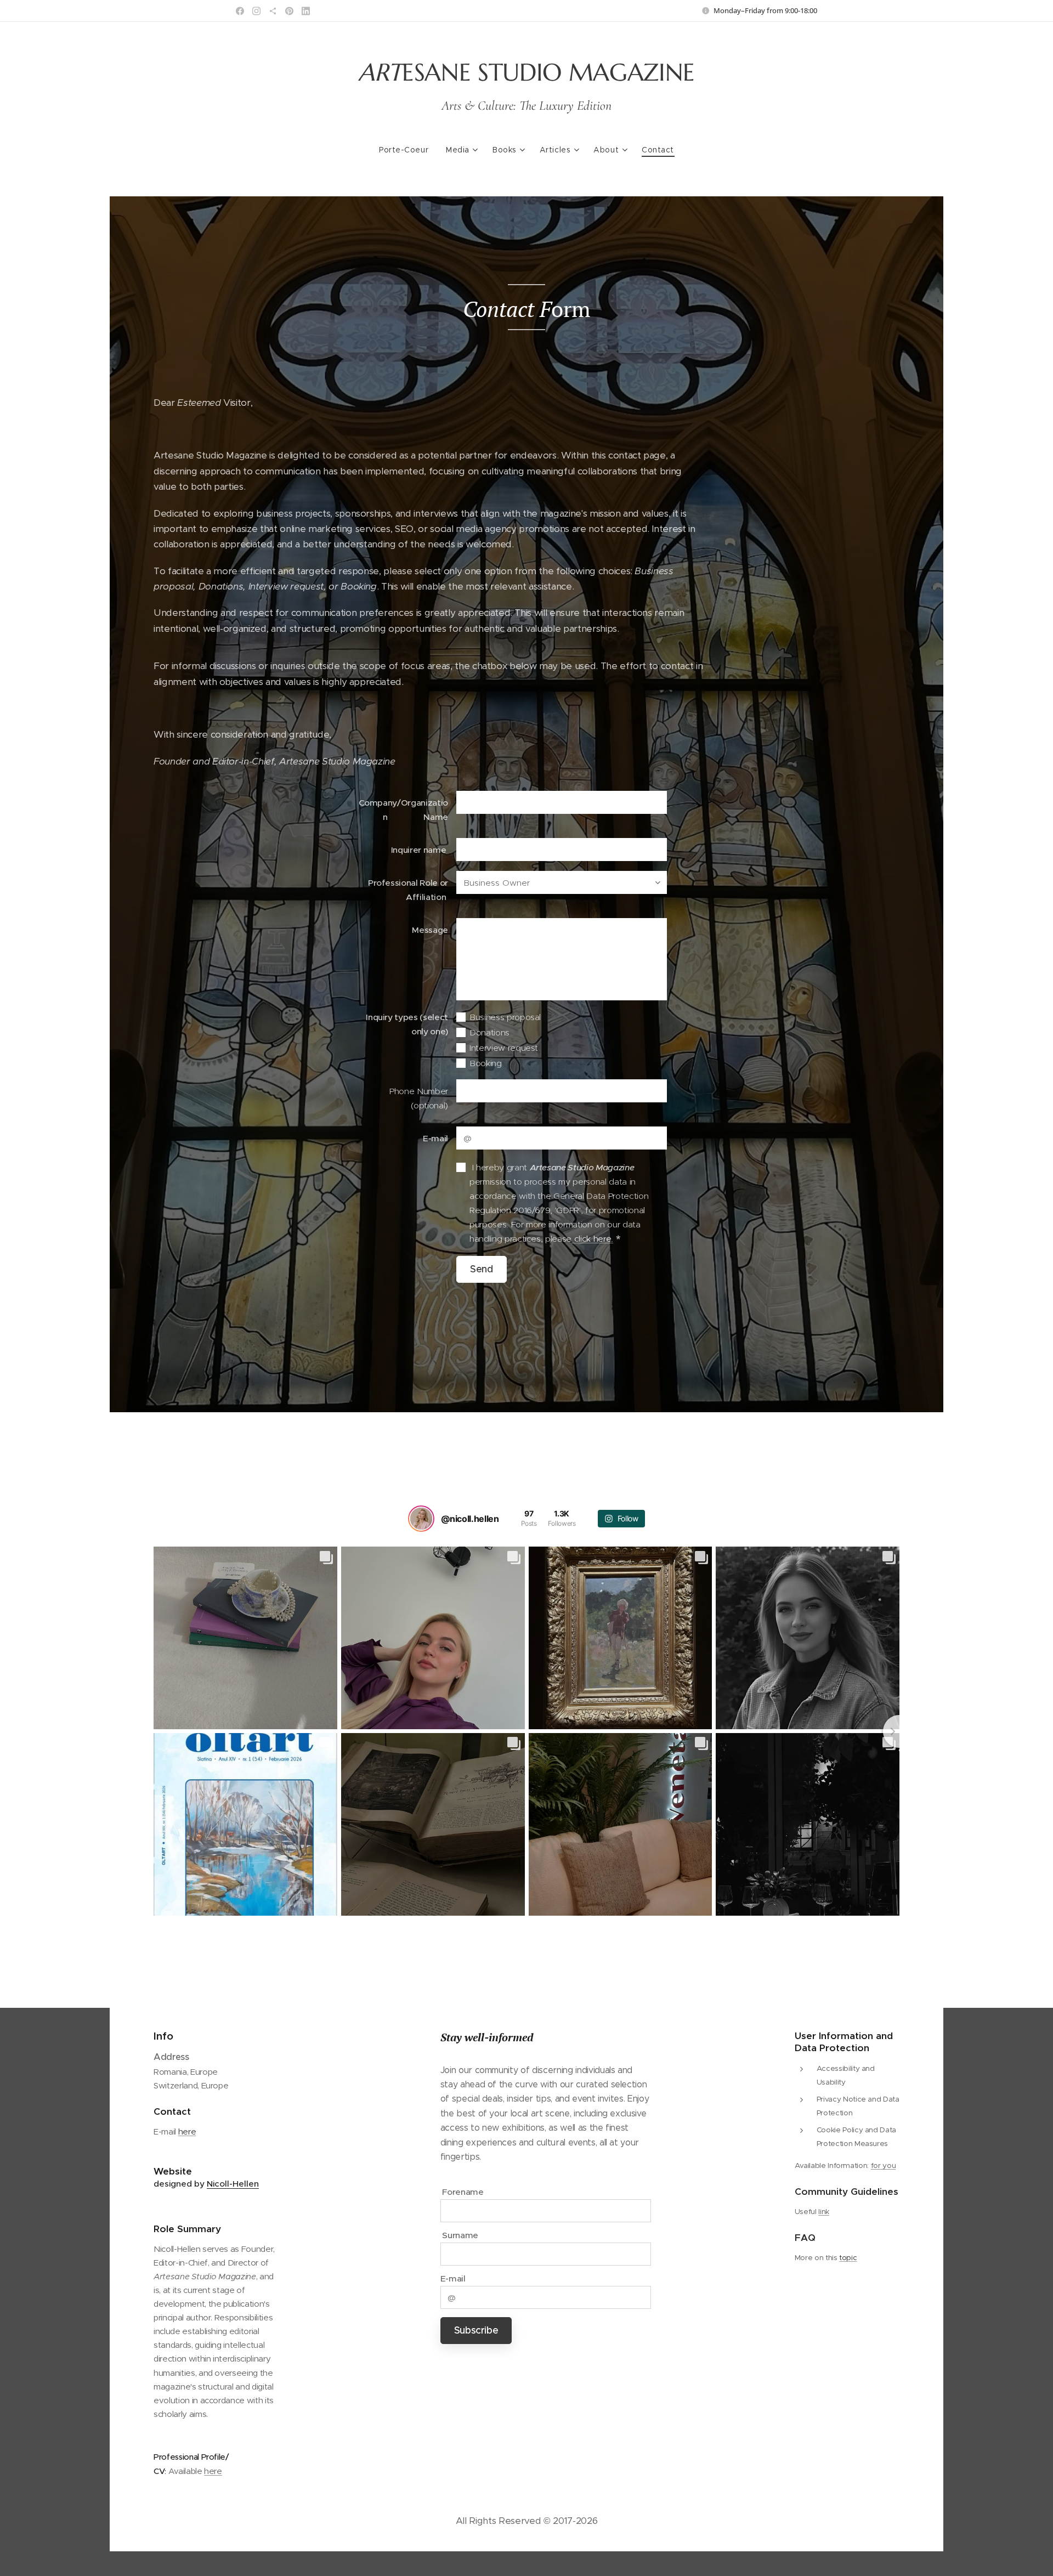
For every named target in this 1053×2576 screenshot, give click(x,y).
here (187, 2131)
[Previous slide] (154, 1731)
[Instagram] (256, 11)
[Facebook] (240, 11)
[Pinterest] (289, 11)
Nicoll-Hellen (233, 2184)
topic (848, 2258)
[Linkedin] (306, 11)
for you (884, 2165)
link (824, 2212)
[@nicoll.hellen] (421, 1519)
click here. (592, 1239)
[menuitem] (408, 150)
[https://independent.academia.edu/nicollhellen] (273, 11)
